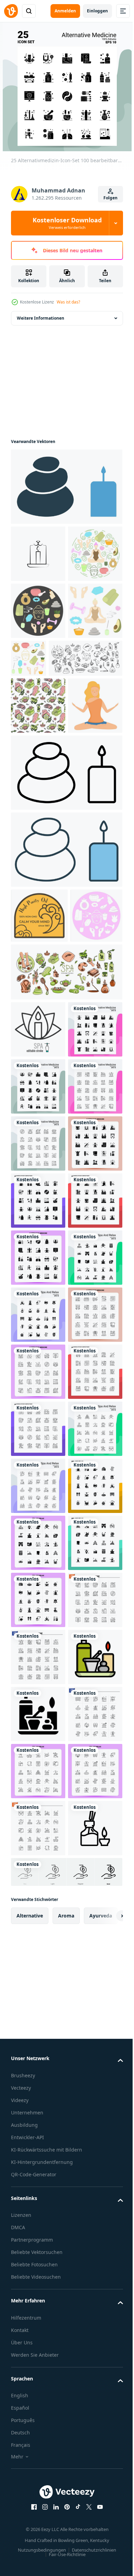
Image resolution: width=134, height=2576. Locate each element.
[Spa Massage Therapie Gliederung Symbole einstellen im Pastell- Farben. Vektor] (66, 1198)
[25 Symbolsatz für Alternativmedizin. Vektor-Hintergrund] (38, 2454)
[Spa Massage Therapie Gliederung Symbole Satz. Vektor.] (48, 772)
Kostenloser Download (67, 223)
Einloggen (97, 11)
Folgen (110, 198)
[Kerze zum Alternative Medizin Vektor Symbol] (38, 554)
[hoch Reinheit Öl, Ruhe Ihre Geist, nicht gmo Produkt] (39, 1087)
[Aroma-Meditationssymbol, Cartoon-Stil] (38, 877)
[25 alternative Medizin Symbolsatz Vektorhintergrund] (38, 2511)
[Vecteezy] (11, 11)
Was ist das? (68, 302)
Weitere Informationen (41, 318)
